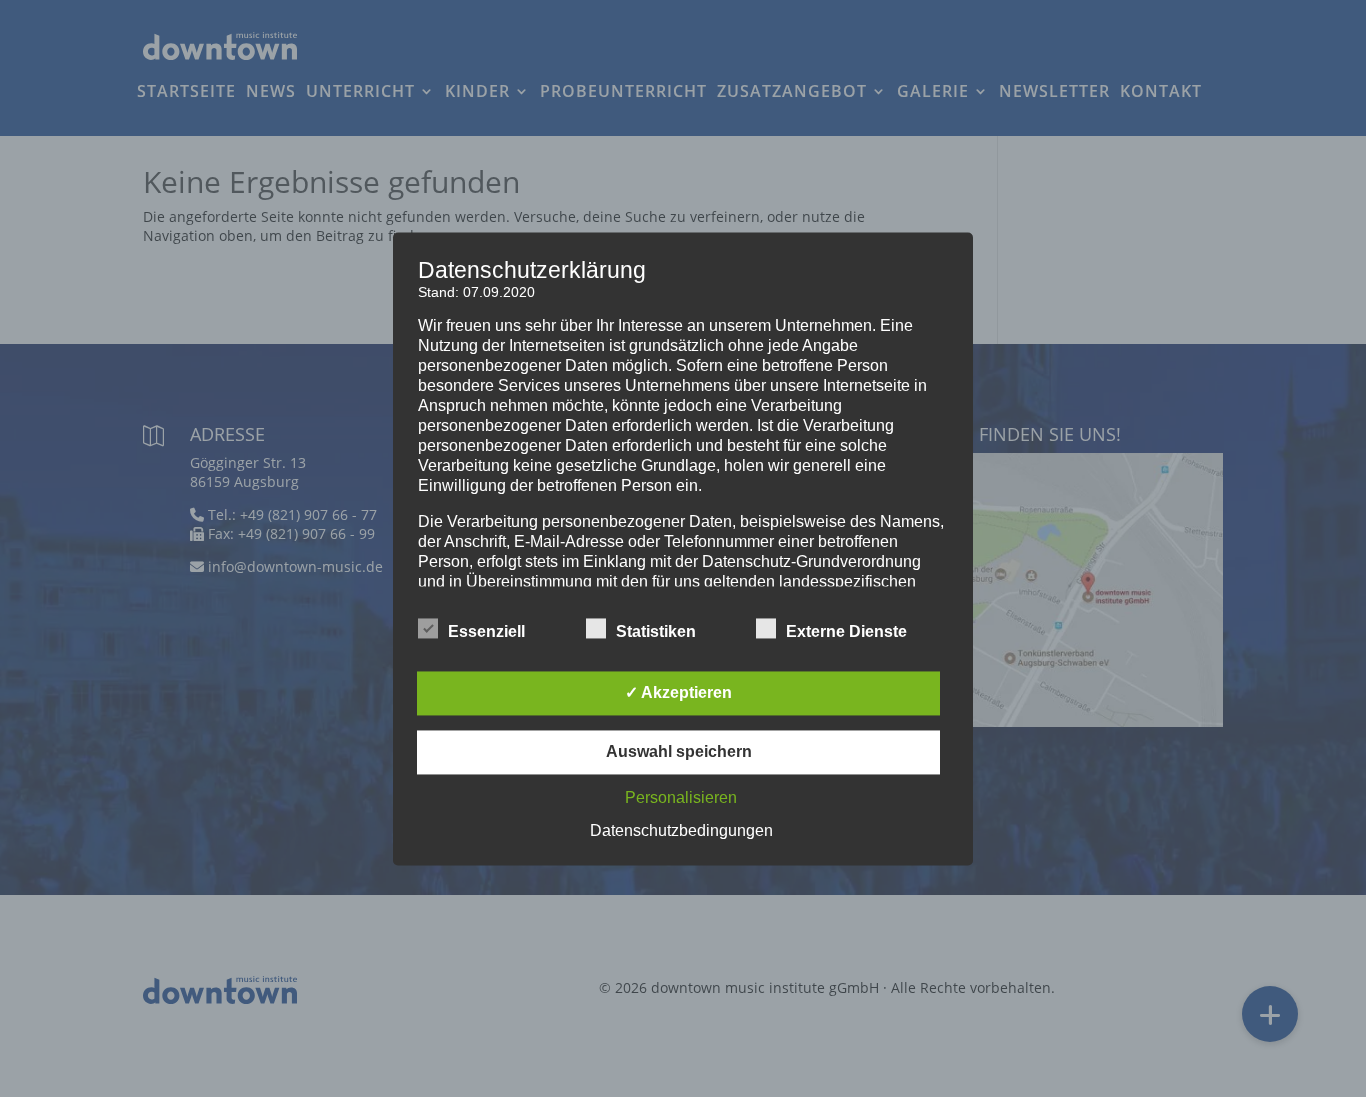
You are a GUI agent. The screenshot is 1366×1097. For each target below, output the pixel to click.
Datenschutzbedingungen (681, 830)
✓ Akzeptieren (678, 692)
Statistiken (656, 631)
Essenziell (486, 631)
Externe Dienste (846, 631)
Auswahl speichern (679, 751)
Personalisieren (681, 797)
